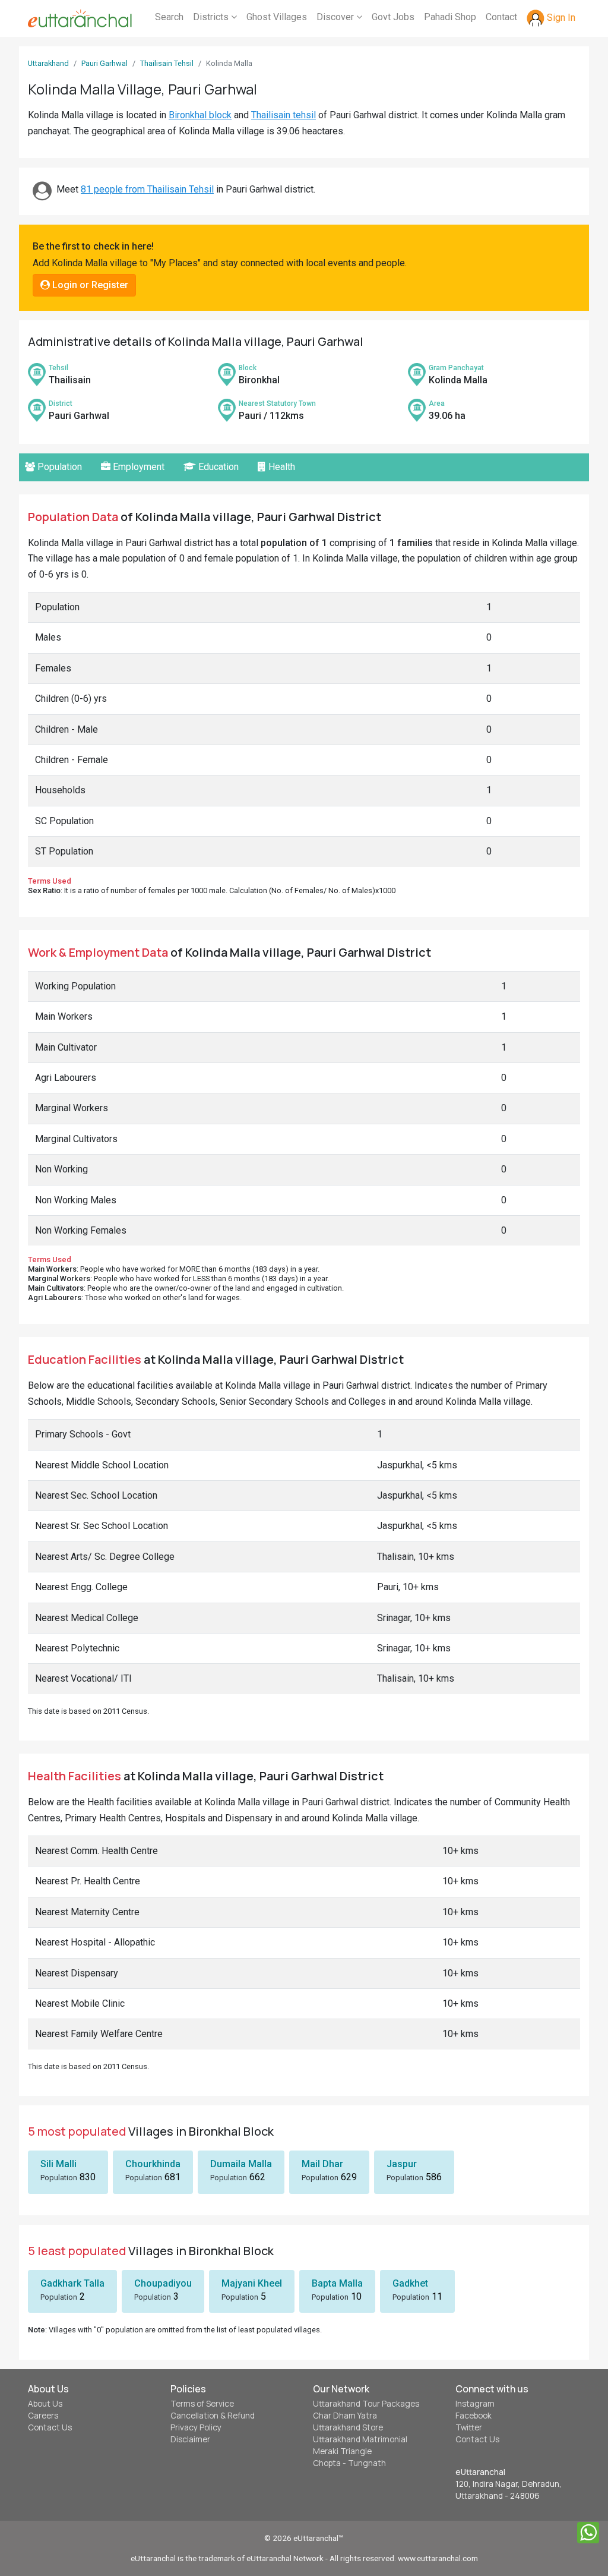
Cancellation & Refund (213, 2416)
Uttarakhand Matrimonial (360, 2439)
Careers (43, 2416)
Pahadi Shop (450, 17)
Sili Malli (58, 2164)
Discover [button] (336, 17)
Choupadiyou (163, 2283)
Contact (501, 17)
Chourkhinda (153, 2164)
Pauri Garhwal (104, 63)
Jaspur (402, 2164)
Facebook (474, 2416)
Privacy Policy (196, 2427)
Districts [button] (212, 17)
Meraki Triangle (342, 2451)
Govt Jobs (393, 17)
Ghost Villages (277, 17)
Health (281, 467)
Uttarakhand (48, 63)
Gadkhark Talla (72, 2283)
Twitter (469, 2427)
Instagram (475, 2404)
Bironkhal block (200, 115)
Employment (137, 467)
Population (58, 467)
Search (169, 17)
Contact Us (50, 2427)
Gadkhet (410, 2283)
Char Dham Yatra (345, 2416)
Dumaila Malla (241, 2164)
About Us (45, 2404)
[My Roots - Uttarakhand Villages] (80, 18)
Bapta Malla (337, 2283)
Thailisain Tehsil (167, 63)
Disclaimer (190, 2439)
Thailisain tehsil (284, 115)
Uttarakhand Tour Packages (366, 2404)
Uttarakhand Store (348, 2427)
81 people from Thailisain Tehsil (147, 189)
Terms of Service (202, 2404)
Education (217, 467)
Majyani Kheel (252, 2283)
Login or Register (89, 285)
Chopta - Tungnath (349, 2463)
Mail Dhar (322, 2164)
